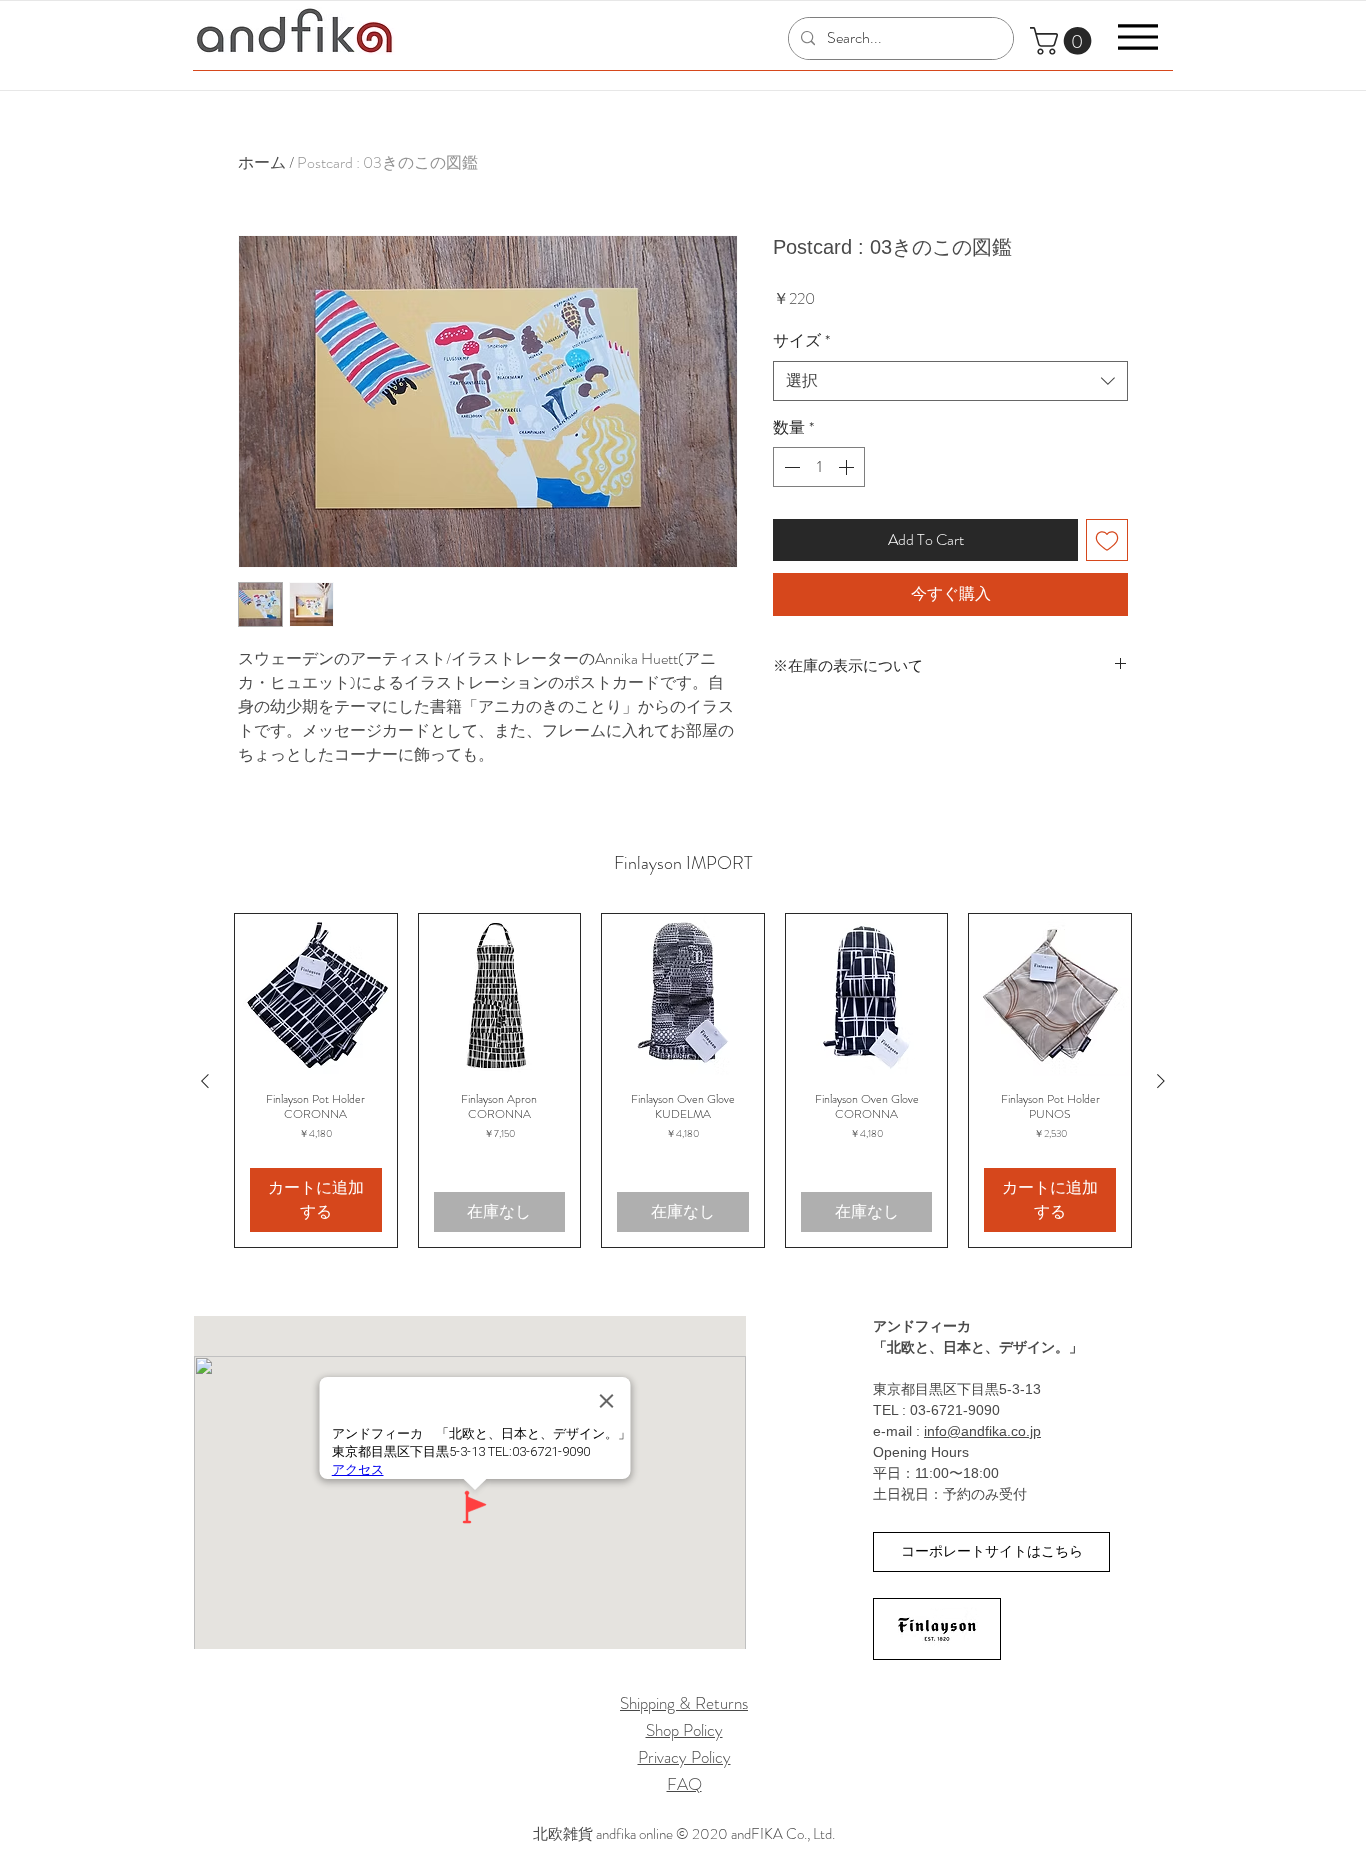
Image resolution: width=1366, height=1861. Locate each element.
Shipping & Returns (684, 1703)
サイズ (801, 341)
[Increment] (848, 467)
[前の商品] (205, 1081)
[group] (683, 1080)
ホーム (262, 162)
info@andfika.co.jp (982, 1431)
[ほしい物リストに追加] (1107, 540)
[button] (1064, 41)
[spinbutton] (819, 467)
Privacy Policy (684, 1757)
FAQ (684, 1784)
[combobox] (950, 381)
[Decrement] (790, 467)
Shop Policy (684, 1730)
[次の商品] (1161, 1081)
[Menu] (1137, 36)
